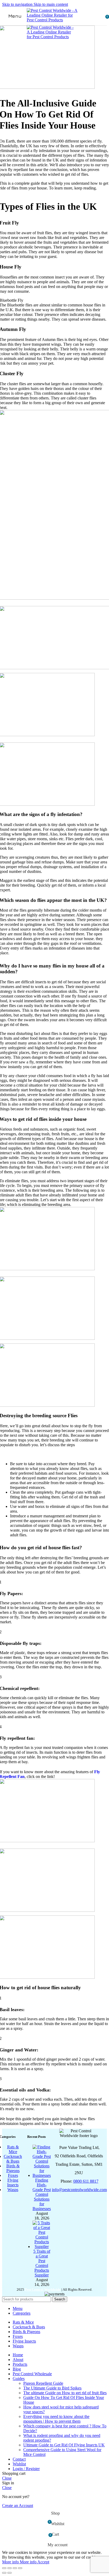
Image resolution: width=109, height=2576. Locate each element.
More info (19, 2562)
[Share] (10, 2568)
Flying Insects (13, 2182)
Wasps (13, 2190)
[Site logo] (53, 20)
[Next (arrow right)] (10, 2573)
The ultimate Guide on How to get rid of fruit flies (65, 2393)
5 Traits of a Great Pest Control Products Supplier (42, 2263)
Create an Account (18, 2506)
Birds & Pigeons (13, 2168)
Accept (43, 2562)
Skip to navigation (18, 4)
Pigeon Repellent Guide (43, 2383)
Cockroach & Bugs (13, 2159)
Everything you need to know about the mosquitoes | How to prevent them (56, 2419)
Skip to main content (51, 4)
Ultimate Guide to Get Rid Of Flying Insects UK (64, 2445)
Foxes (13, 2175)
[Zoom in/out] (20, 2568)
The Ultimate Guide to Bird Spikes (52, 2388)
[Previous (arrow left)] (4, 2573)
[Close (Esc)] (4, 2568)
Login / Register (26, 2469)
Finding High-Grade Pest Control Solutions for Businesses (42, 2194)
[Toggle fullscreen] (15, 2568)
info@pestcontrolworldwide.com (79, 2190)
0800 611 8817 (86, 2181)
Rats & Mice (13, 2149)
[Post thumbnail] (42, 2175)
